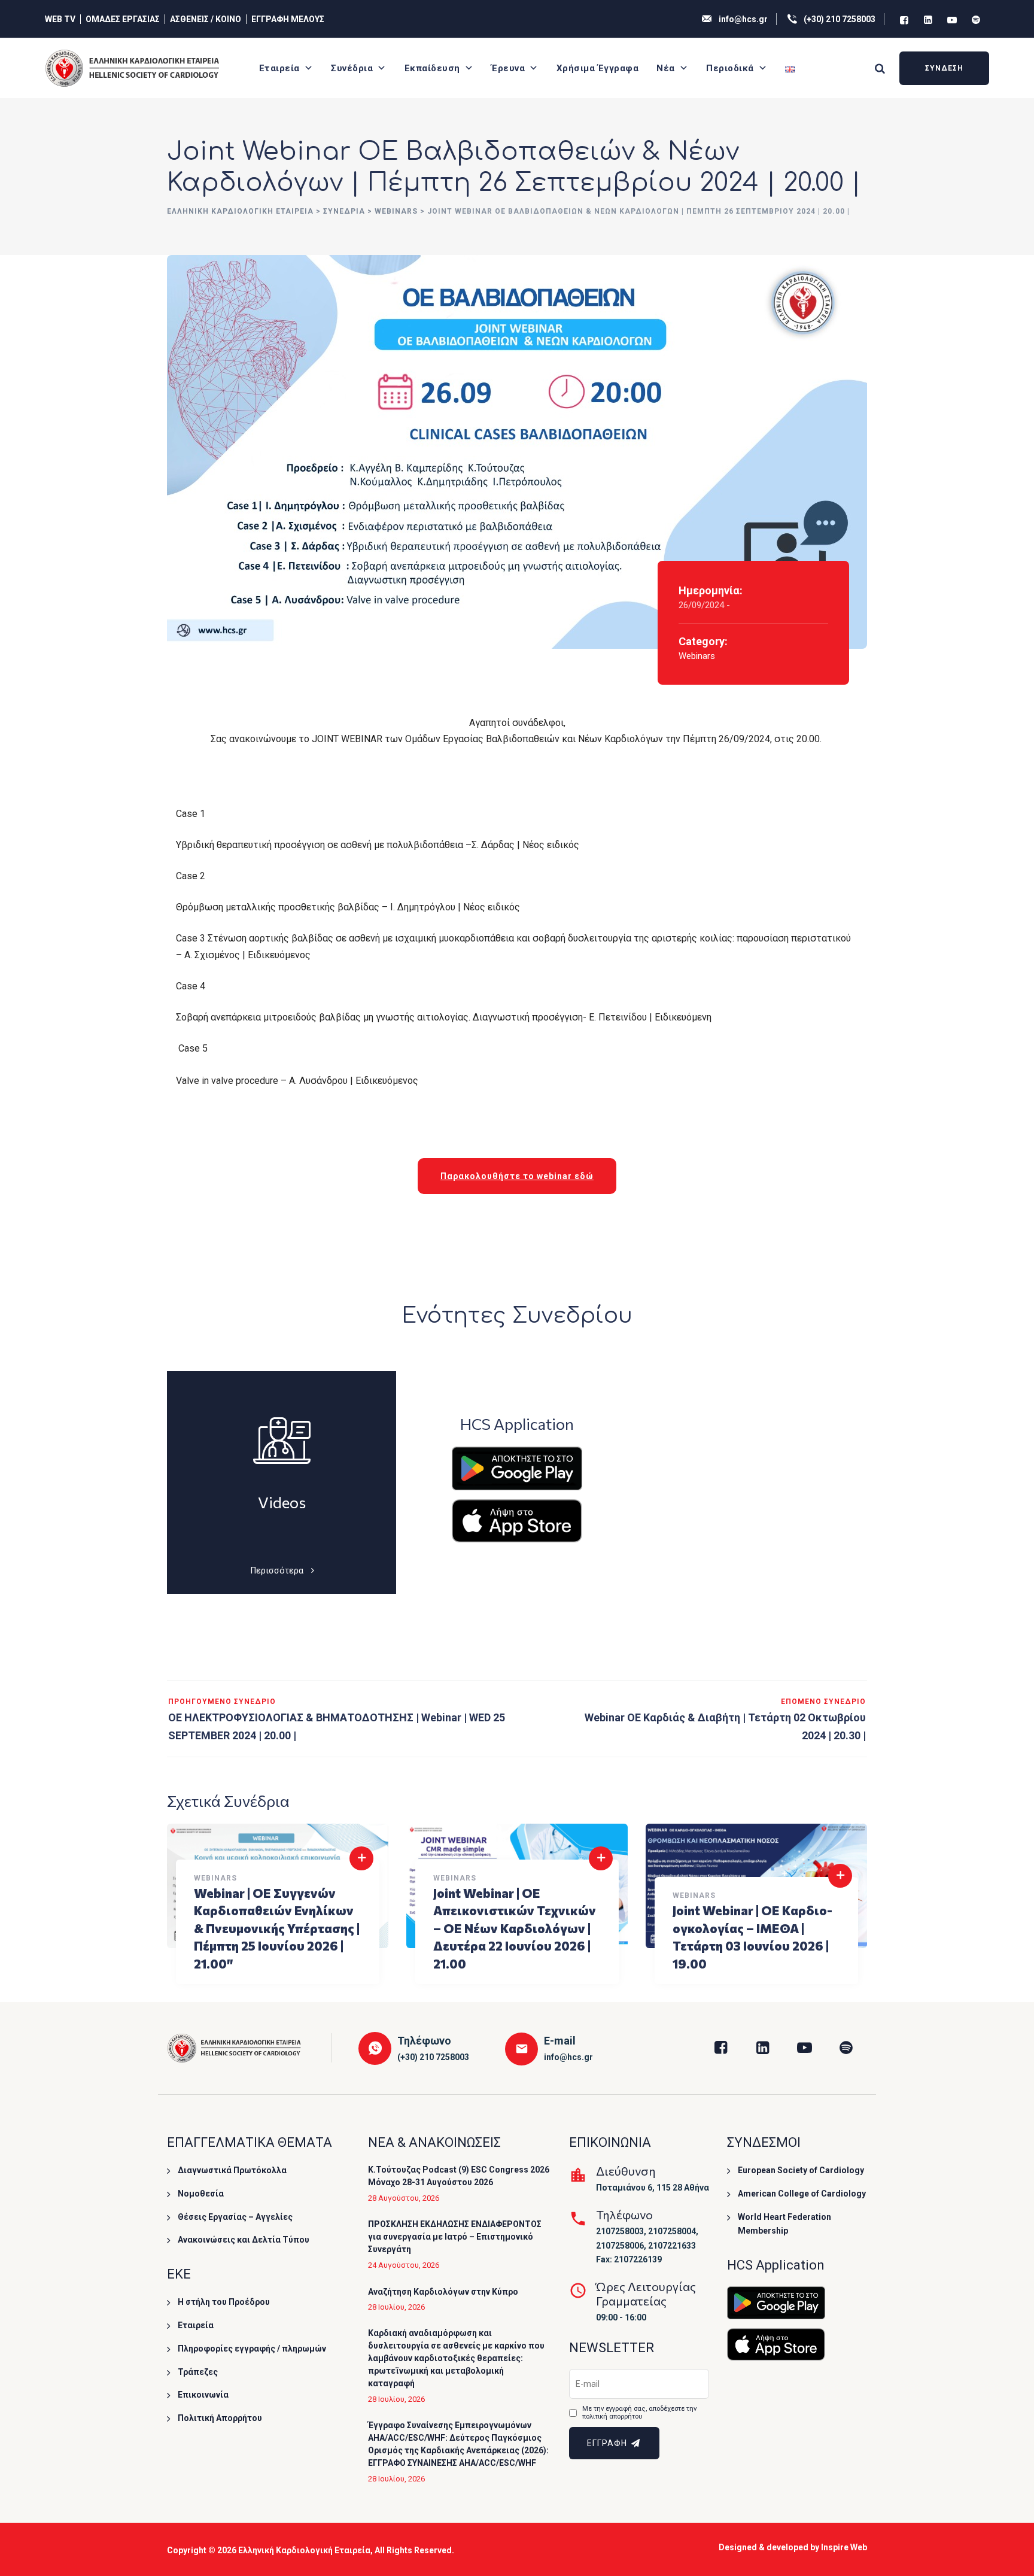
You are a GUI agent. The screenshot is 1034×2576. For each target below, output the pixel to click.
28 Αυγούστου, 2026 (404, 2198)
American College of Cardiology (802, 2194)
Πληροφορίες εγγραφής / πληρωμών (252, 2349)
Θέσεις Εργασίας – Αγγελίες (235, 2217)
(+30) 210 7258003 (840, 19)
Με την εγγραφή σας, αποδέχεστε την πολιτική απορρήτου (639, 2413)
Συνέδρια (352, 68)
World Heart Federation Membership (784, 2224)
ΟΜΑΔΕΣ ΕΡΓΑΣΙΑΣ (123, 19)
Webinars (697, 656)
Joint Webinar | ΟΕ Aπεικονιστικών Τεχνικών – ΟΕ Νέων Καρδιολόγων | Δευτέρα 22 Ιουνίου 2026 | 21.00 (515, 1928)
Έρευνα (508, 68)
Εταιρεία (279, 68)
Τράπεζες (198, 2372)
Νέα (666, 68)
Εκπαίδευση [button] (432, 68)
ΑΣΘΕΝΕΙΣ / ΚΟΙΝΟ (206, 19)
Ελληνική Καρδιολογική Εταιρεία (304, 2550)
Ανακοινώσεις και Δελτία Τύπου (244, 2240)
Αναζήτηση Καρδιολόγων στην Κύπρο (443, 2292)
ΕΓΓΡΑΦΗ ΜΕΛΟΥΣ (288, 19)
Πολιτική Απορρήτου (220, 2418)
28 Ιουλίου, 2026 (396, 2307)
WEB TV (60, 19)
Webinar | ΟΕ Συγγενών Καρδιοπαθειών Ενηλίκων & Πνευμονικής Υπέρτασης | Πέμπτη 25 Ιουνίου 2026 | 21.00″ (277, 1928)
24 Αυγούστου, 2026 (404, 2265)
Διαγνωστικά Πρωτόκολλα (232, 2170)
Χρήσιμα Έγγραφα (598, 68)
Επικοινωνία (203, 2395)
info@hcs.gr (743, 19)
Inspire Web (844, 2547)
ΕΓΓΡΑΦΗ (608, 2443)
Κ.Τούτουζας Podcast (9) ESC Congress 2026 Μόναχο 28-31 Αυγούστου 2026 (459, 2176)
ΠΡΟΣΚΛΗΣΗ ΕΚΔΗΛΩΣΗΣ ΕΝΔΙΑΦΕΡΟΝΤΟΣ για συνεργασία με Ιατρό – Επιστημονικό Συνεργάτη (455, 2237)
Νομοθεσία (201, 2194)
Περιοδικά (730, 68)
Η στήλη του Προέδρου (224, 2302)
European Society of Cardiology (801, 2170)
